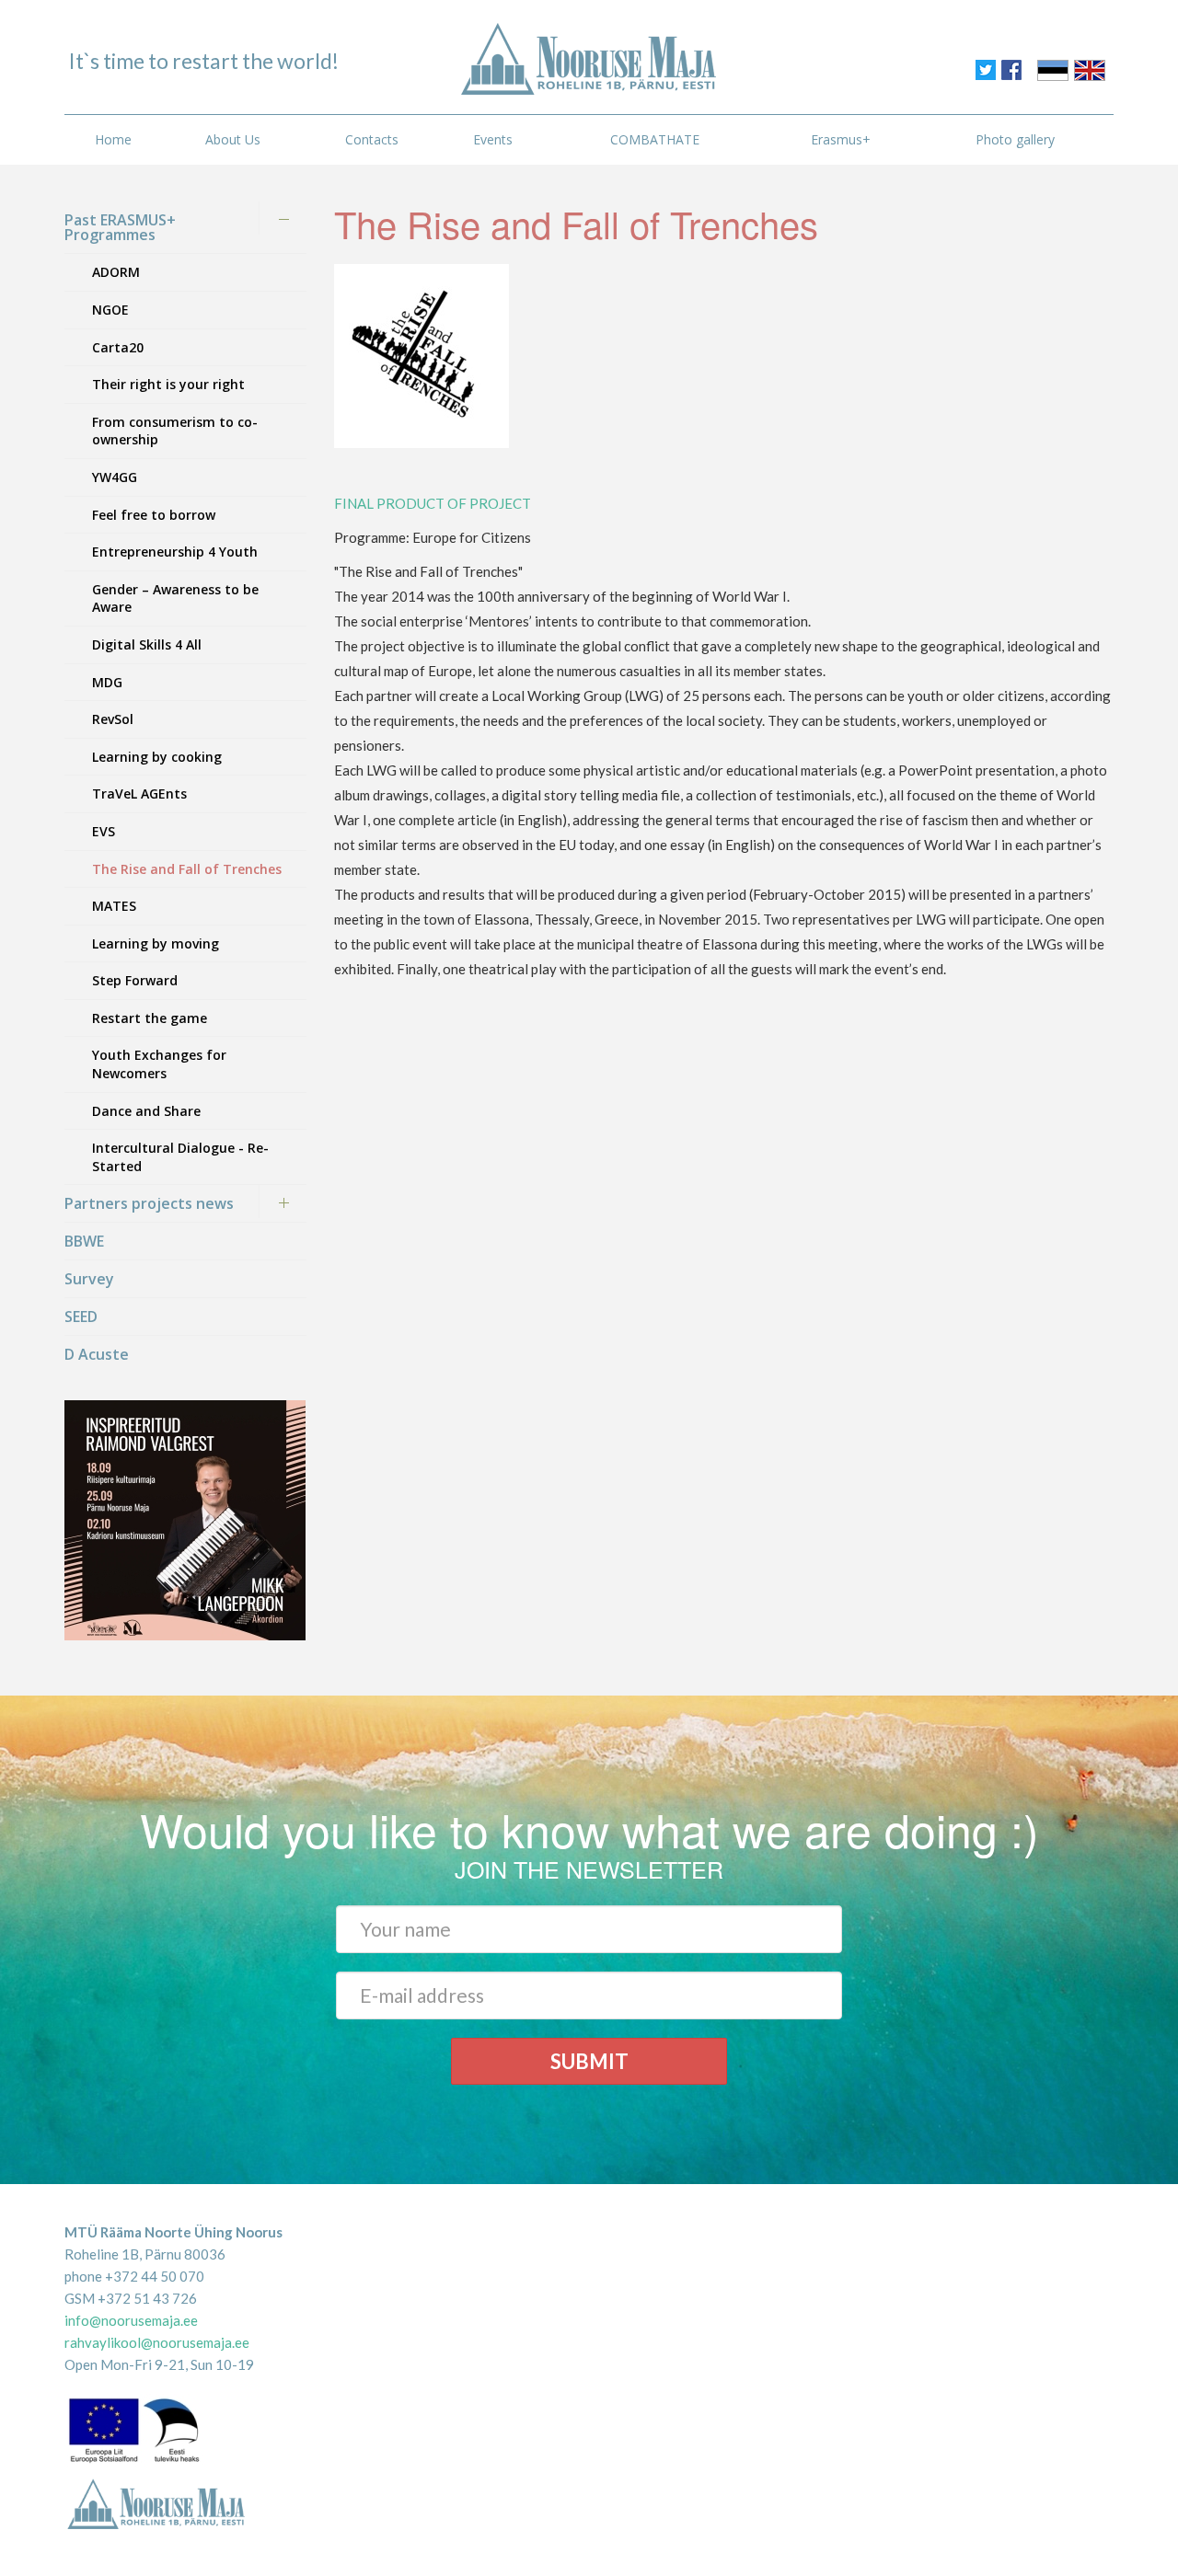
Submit (589, 2061)
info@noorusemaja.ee (131, 2320)
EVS (104, 831)
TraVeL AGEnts (139, 793)
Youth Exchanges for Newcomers (159, 1064)
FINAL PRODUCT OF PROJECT (434, 503)
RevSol (113, 719)
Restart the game (150, 1018)
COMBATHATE (655, 139)
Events (493, 139)
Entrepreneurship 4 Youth (175, 552)
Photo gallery (1015, 139)
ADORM (116, 272)
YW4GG (115, 477)
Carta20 (118, 347)
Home (113, 139)
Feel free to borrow (154, 515)
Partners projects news (149, 1203)
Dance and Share (146, 1111)
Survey (89, 1279)
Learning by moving (156, 943)
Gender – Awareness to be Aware (175, 598)
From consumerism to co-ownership (175, 431)
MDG (107, 682)
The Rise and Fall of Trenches (187, 869)
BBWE (84, 1241)
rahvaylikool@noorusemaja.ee (157, 2342)
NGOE (110, 310)
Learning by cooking (157, 757)
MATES (114, 906)
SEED (81, 1317)
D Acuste (97, 1354)
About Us (233, 139)
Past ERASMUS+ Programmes (120, 227)
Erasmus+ (841, 139)
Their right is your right (168, 384)
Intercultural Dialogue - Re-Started (180, 1157)
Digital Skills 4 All (147, 644)
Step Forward (135, 980)
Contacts (372, 139)
